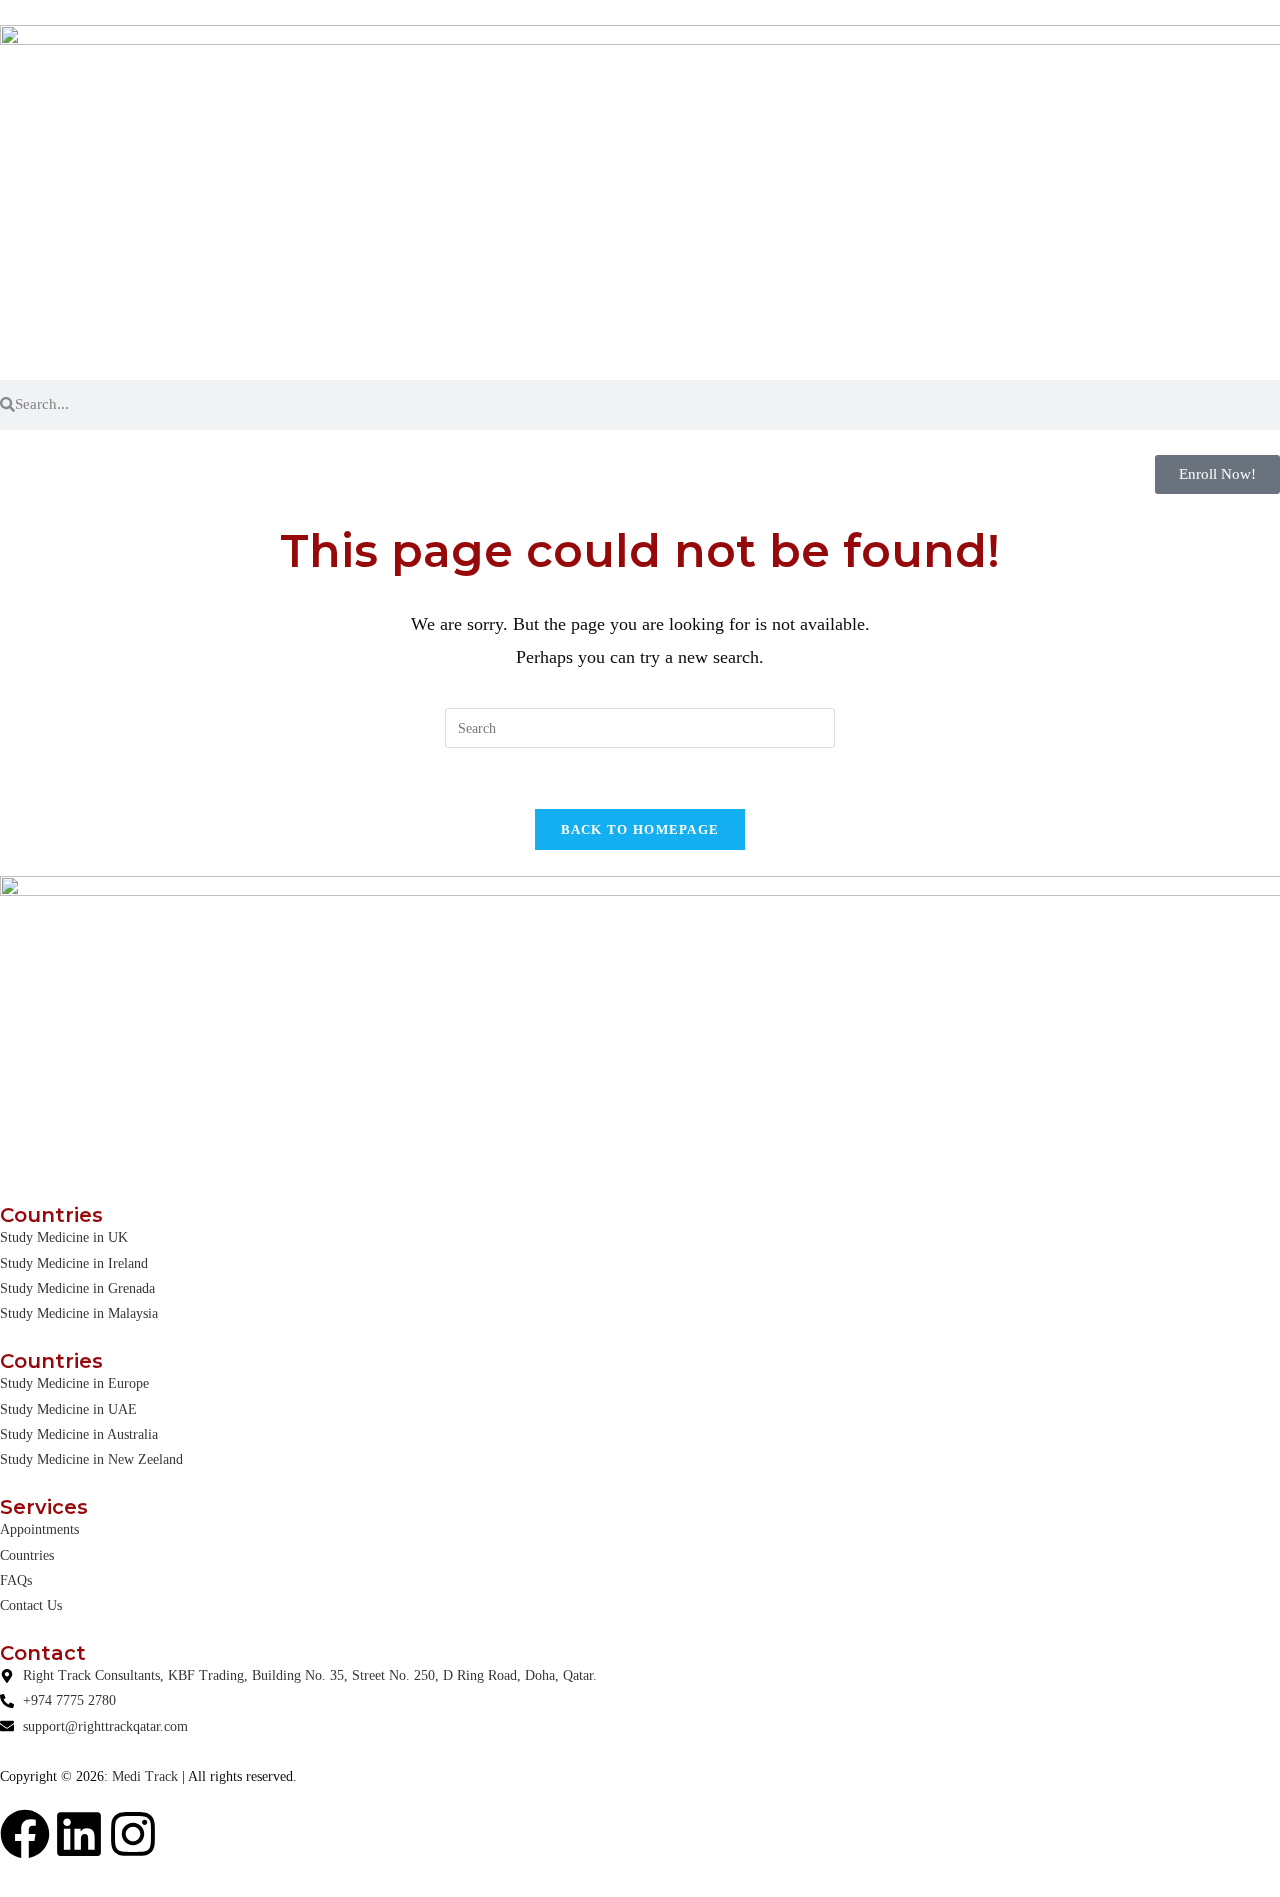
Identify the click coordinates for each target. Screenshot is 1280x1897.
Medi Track (145, 1776)
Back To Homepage (640, 829)
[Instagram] (133, 1834)
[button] (1217, 474)
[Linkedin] (79, 1834)
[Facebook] (25, 1834)
